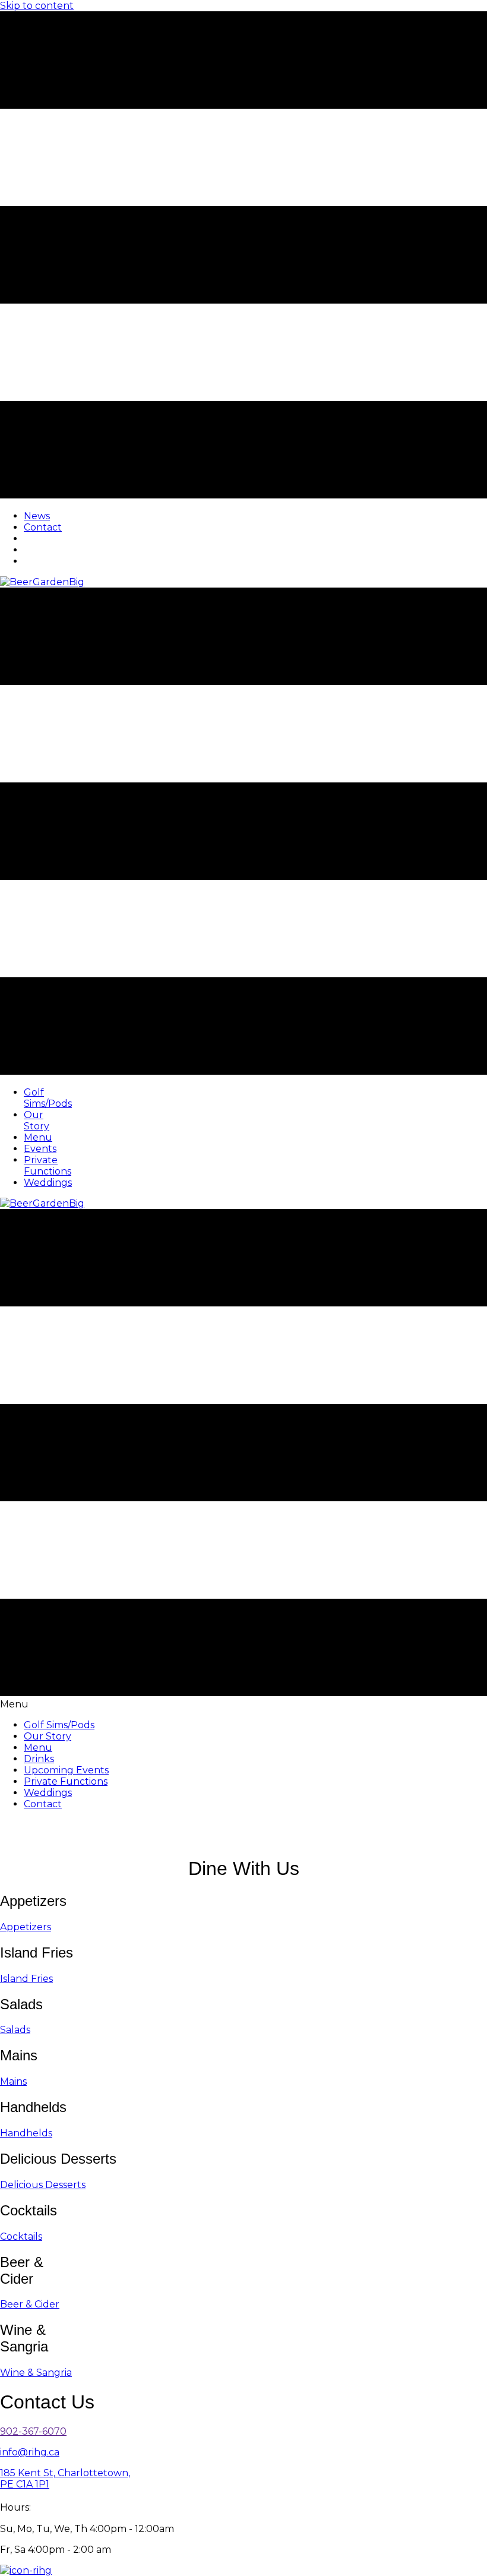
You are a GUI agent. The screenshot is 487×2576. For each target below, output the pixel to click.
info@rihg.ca (30, 2452)
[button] (26, 1927)
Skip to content (37, 6)
